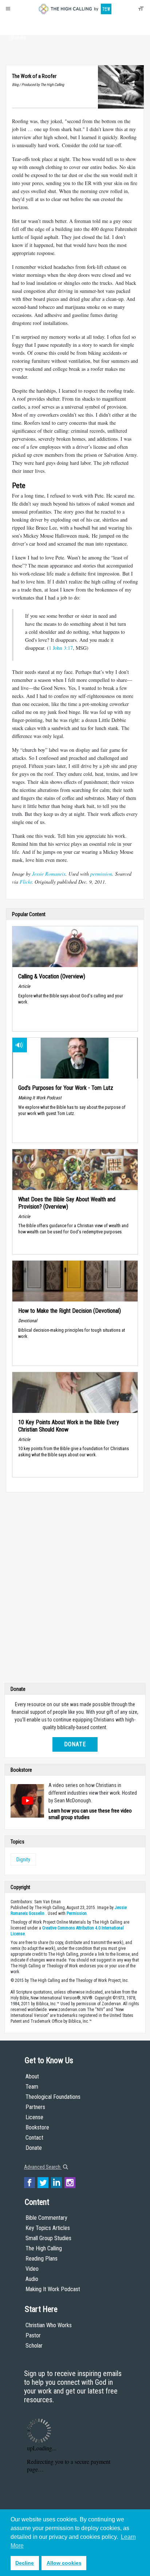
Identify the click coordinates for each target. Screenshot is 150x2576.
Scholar (34, 2346)
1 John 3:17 (61, 648)
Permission (77, 1913)
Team (32, 2087)
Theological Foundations (53, 2097)
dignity (23, 1860)
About (19, 24)
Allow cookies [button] (64, 2563)
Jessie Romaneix (49, 874)
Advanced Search (43, 2167)
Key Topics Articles (48, 2228)
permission (101, 874)
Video (32, 2269)
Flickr (26, 882)
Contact (34, 2138)
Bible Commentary (46, 2218)
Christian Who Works (49, 2325)
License (34, 2117)
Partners (35, 2107)
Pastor (33, 2335)
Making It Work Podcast (53, 2289)
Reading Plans (42, 2259)
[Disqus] (75, 1589)
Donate (19, 38)
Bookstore (37, 2127)
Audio (32, 2279)
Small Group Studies (48, 2238)
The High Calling (44, 2248)
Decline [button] (25, 2563)
